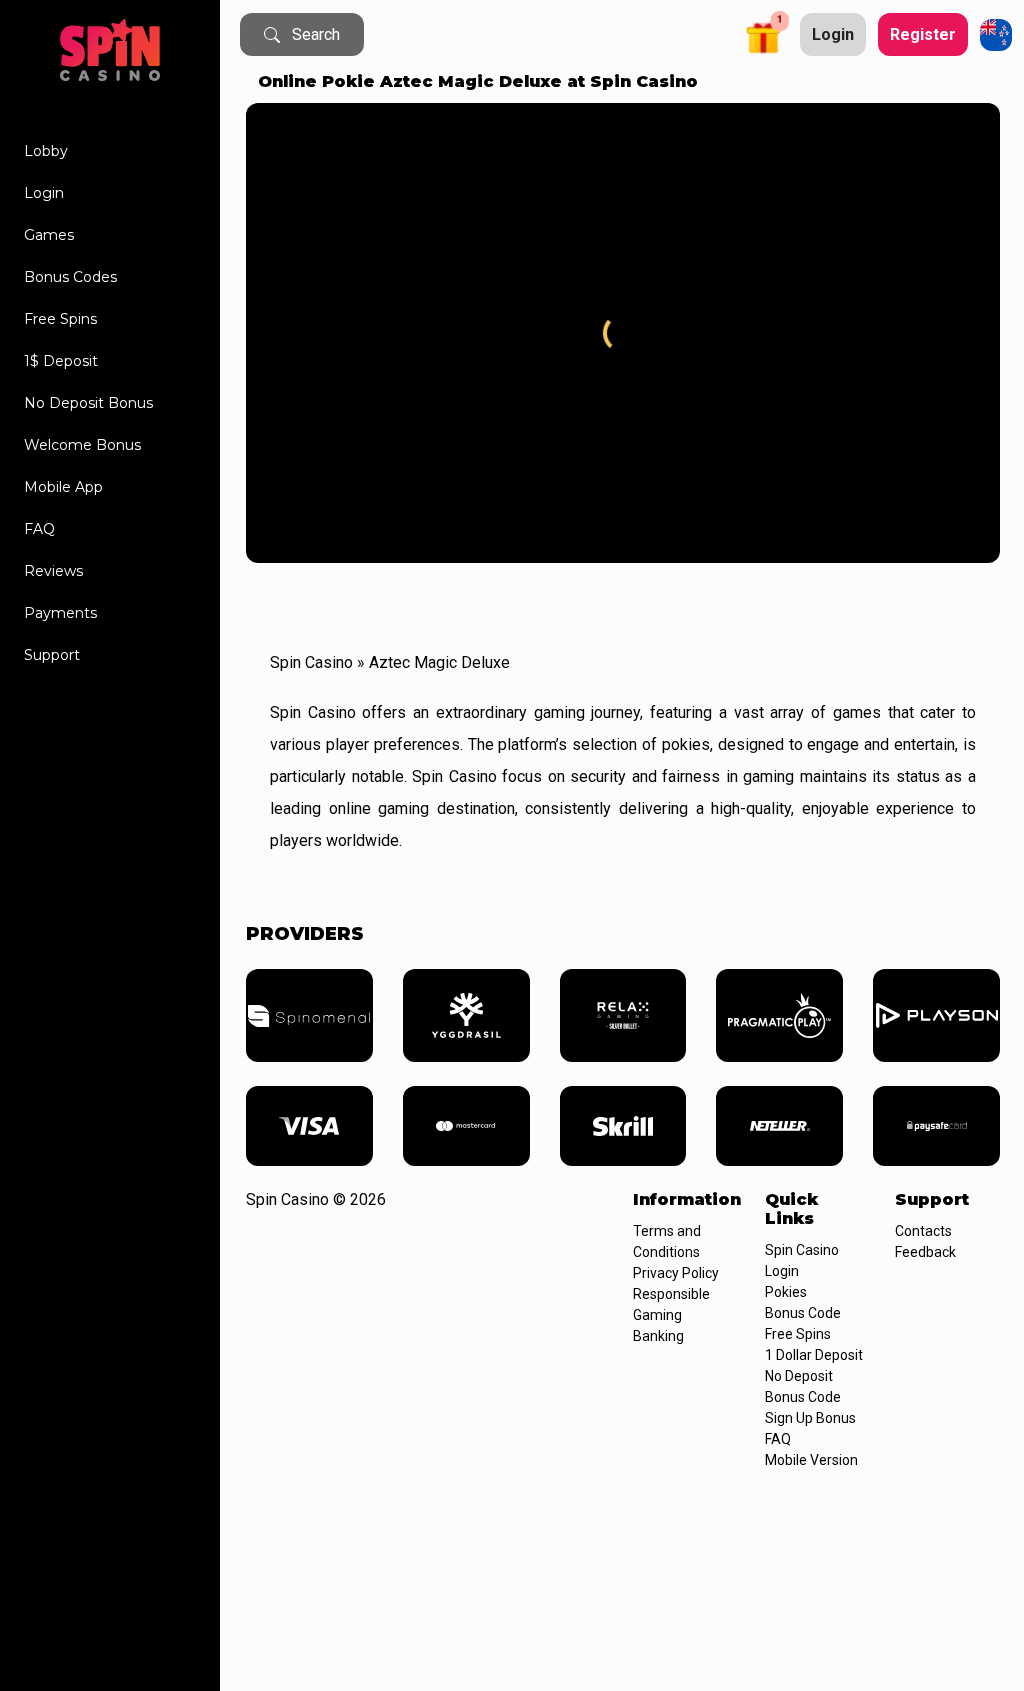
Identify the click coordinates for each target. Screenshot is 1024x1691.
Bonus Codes (70, 277)
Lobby (46, 151)
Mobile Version (811, 1460)
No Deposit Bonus (88, 403)
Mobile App (63, 487)
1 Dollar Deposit (814, 1355)
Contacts (923, 1231)
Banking (658, 1336)
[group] (309, 1015)
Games (49, 235)
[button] (765, 34)
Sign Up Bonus (810, 1418)
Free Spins (60, 319)
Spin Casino (311, 662)
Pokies (786, 1292)
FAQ (39, 529)
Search (316, 34)
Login (44, 193)
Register (923, 34)
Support (52, 655)
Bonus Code (803, 1313)
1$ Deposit (61, 361)
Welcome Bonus (82, 445)
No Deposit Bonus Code (803, 1386)
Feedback (925, 1252)
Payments (60, 613)
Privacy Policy (676, 1273)
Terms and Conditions (667, 1241)
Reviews (53, 571)
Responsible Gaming (671, 1304)
